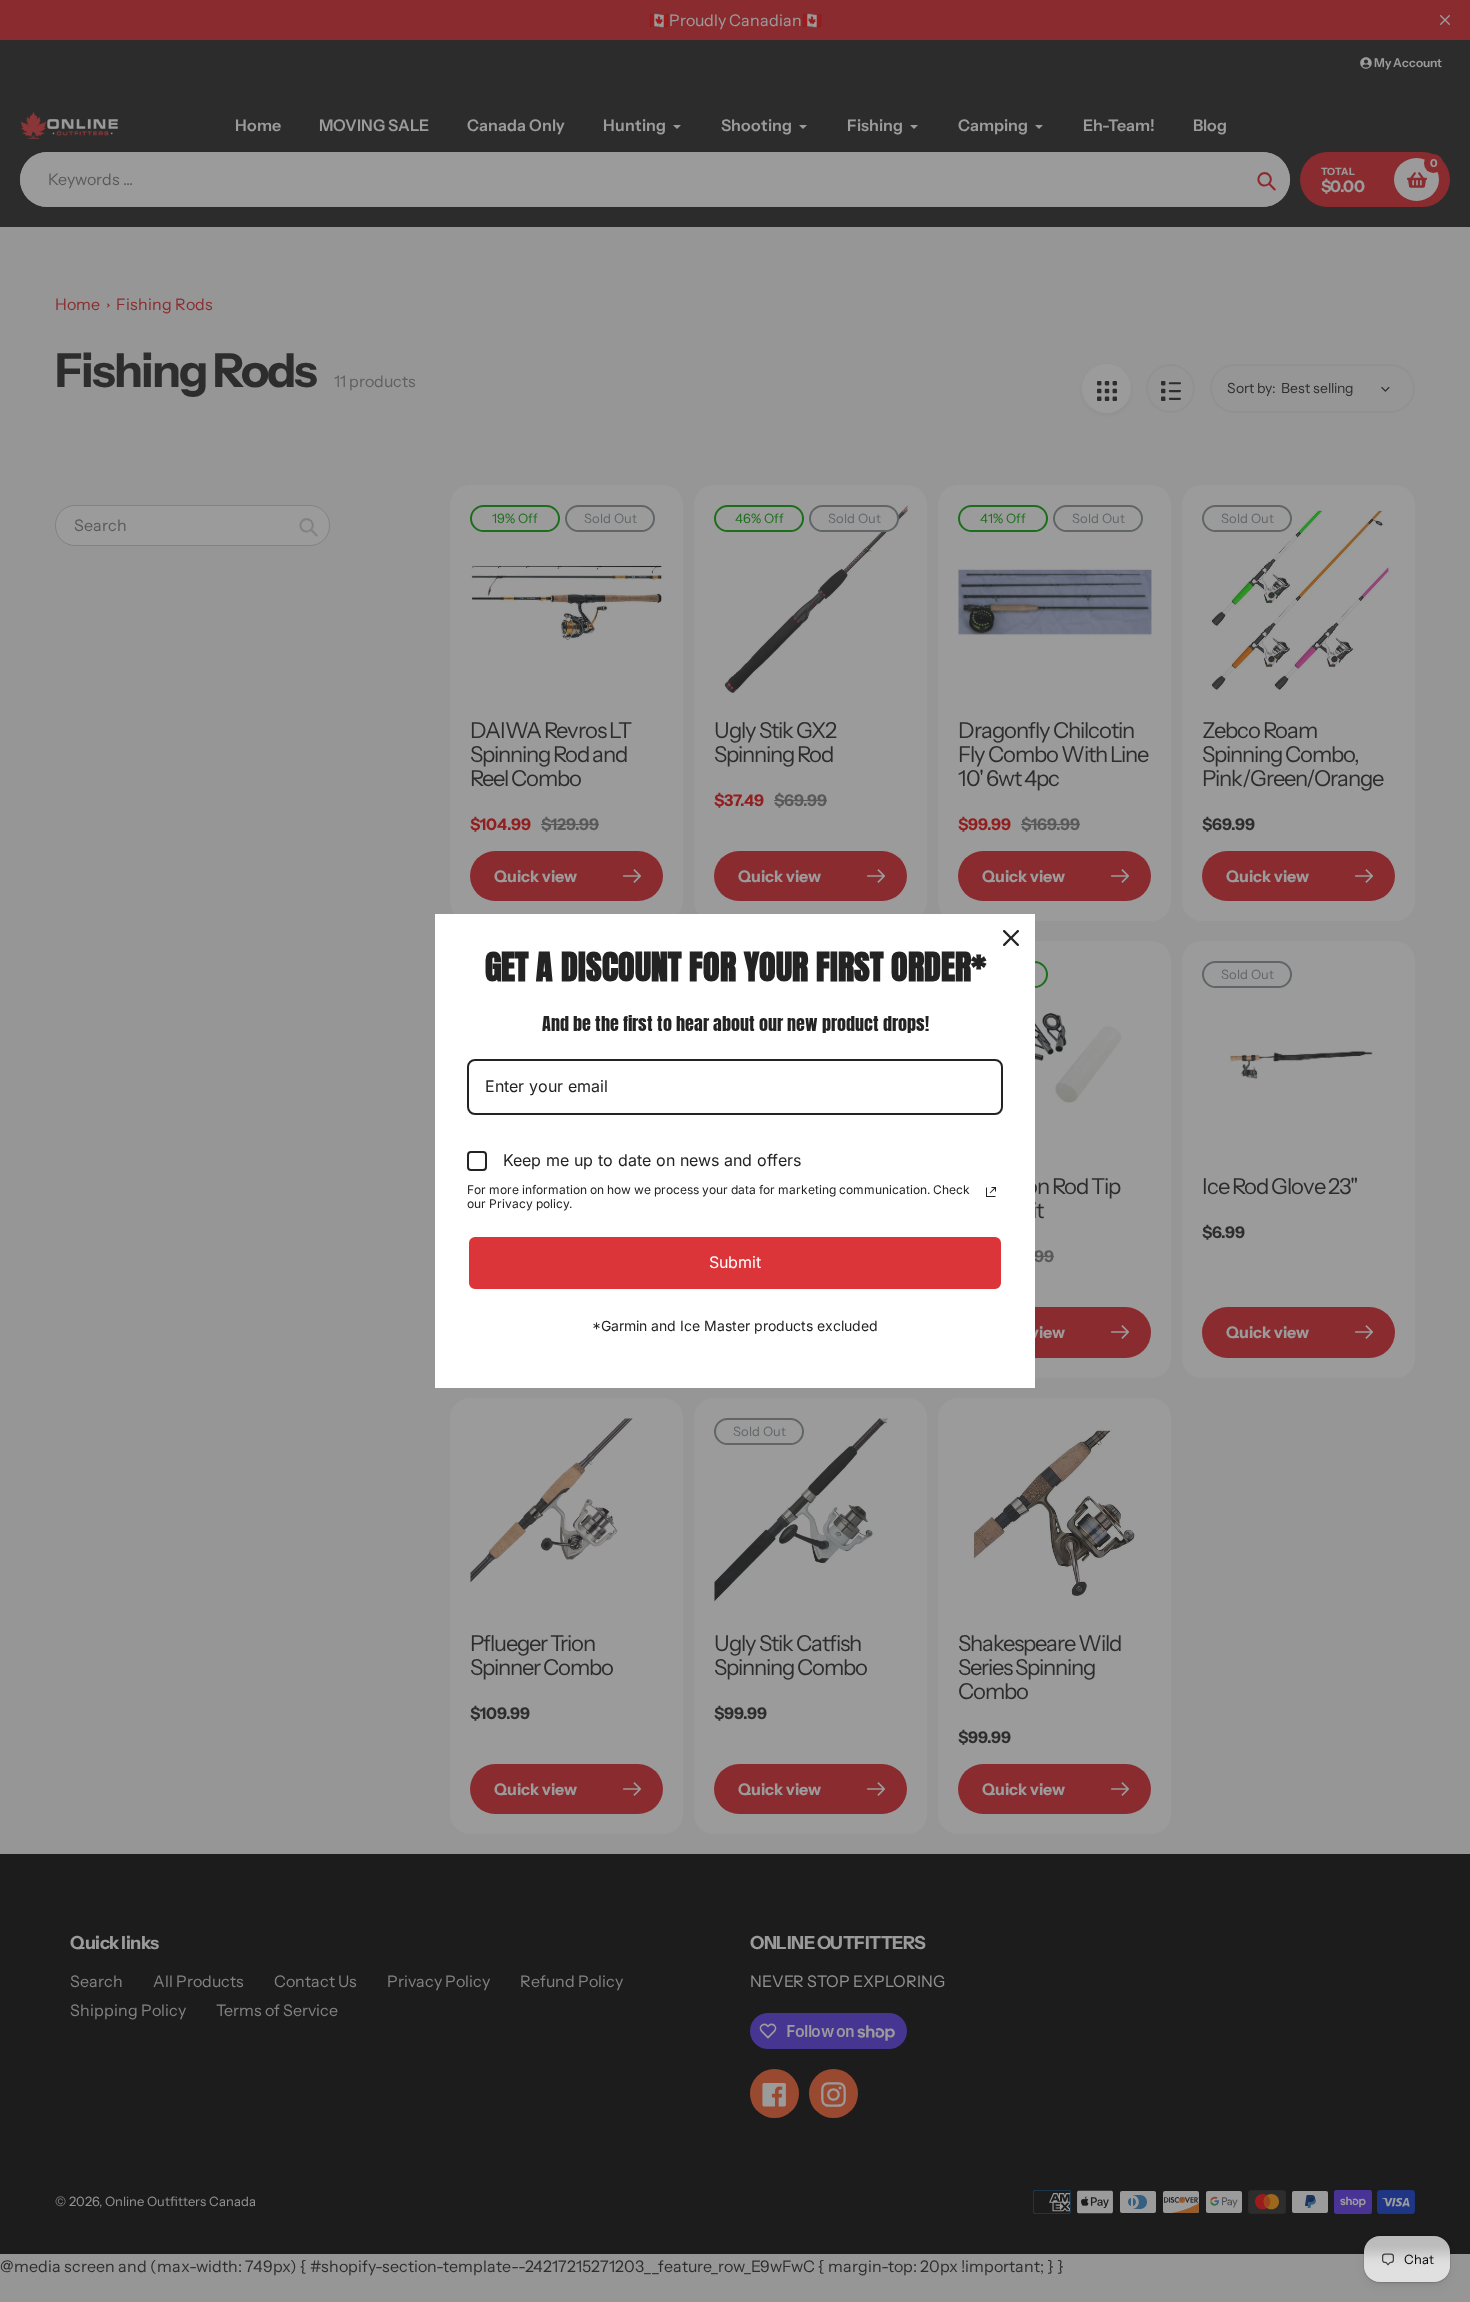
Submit (735, 1262)
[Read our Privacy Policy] (991, 1192)
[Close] (1011, 938)
